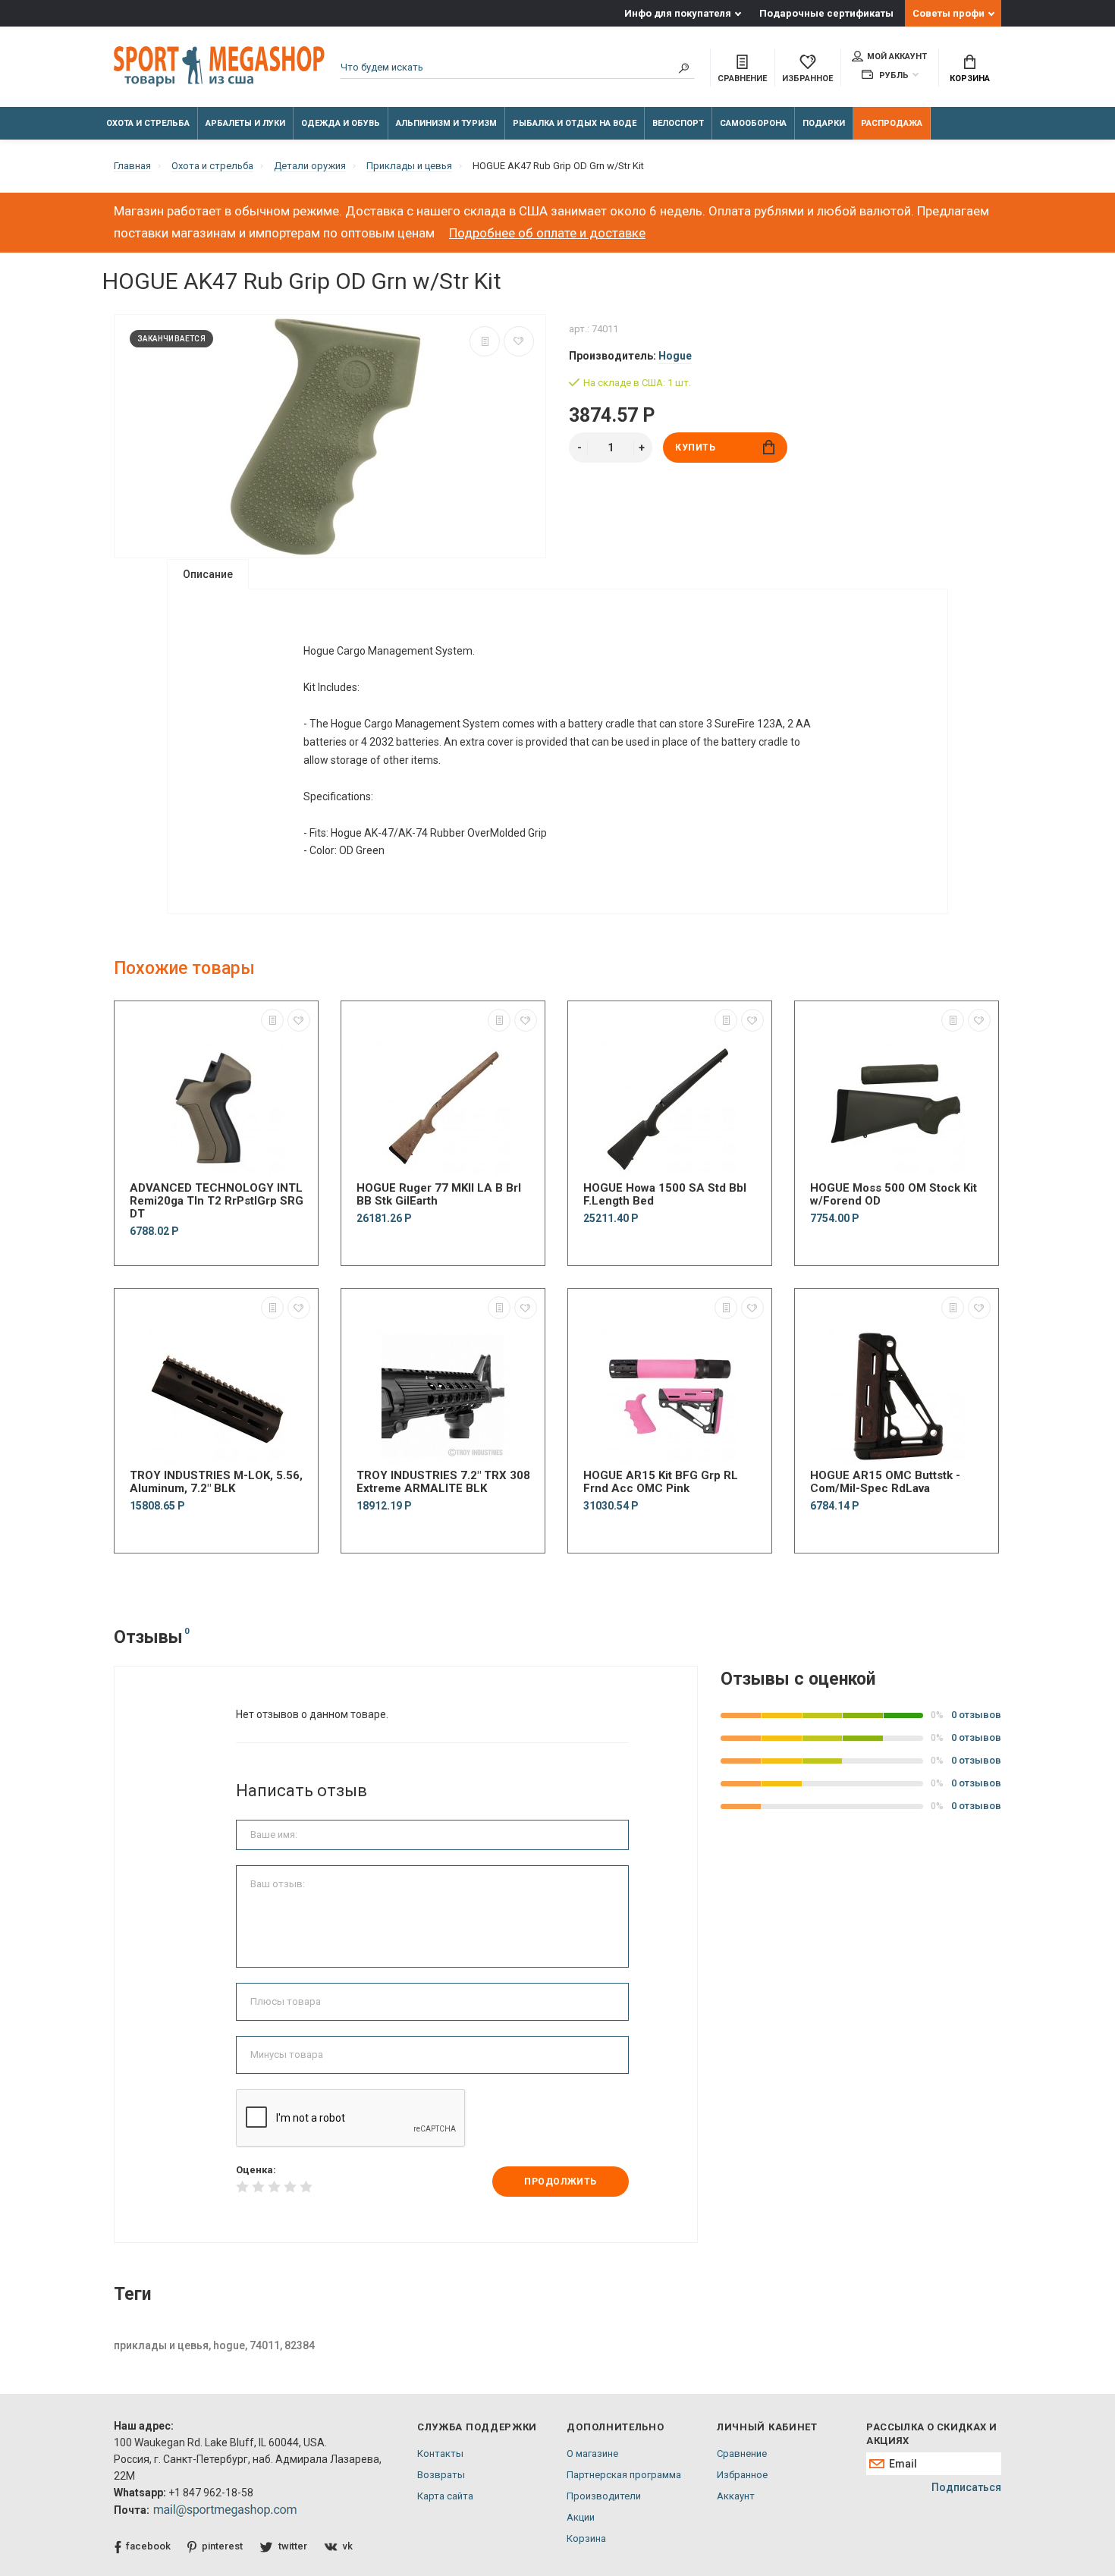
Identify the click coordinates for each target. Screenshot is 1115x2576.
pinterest (222, 2546)
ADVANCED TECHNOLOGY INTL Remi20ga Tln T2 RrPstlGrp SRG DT (217, 1201)
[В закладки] (519, 341)
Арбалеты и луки (245, 123)
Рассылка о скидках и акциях (931, 2434)
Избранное (742, 2475)
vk (348, 2546)
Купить (696, 448)
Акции (581, 2517)
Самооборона (753, 123)
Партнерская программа (624, 2475)
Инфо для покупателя (678, 13)
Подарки (824, 123)
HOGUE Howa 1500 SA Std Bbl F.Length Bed (665, 1195)
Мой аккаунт (897, 57)
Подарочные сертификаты (826, 13)
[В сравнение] (485, 341)
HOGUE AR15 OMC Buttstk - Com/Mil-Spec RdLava (885, 1482)
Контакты (440, 2453)
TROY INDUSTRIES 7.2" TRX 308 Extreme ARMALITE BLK (443, 1482)
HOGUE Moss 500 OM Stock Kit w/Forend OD (894, 1195)
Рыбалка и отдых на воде (575, 123)
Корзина (970, 79)
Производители (604, 2496)
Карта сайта (445, 2496)
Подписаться (966, 2487)
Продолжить (561, 2182)
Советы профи (949, 13)
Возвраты (441, 2475)
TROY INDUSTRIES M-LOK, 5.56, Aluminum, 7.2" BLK (216, 1482)
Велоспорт (678, 123)
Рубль (893, 75)
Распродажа (892, 123)
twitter (293, 2546)
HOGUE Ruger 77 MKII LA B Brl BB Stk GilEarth (439, 1195)
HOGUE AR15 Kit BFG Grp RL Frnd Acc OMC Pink (661, 1482)
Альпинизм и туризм (446, 123)
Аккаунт (736, 2496)
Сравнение (742, 2453)
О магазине (592, 2453)
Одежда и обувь (341, 123)
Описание (208, 574)
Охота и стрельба (148, 123)
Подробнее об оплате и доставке (547, 233)
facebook (148, 2546)
